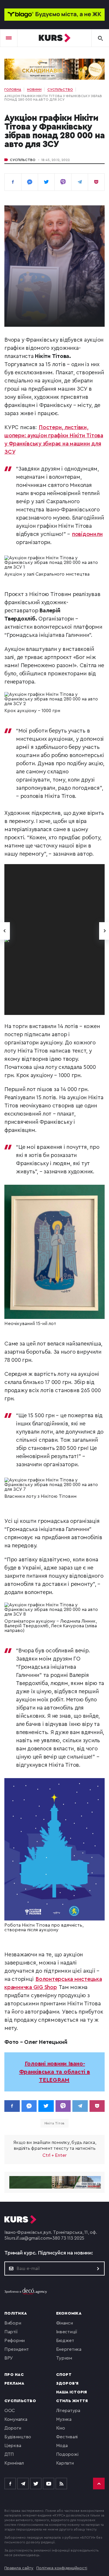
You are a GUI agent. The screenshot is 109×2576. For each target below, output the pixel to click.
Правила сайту (19, 2568)
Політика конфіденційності (62, 2568)
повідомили (87, 534)
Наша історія (72, 2392)
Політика (16, 2313)
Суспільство (23, 160)
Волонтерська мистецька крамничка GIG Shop (53, 1983)
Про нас (14, 2375)
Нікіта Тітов (55, 2123)
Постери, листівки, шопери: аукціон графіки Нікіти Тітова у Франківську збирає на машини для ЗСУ (54, 440)
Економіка (69, 2313)
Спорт (64, 2375)
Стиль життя (72, 2401)
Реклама (14, 2383)
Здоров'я (67, 2383)
